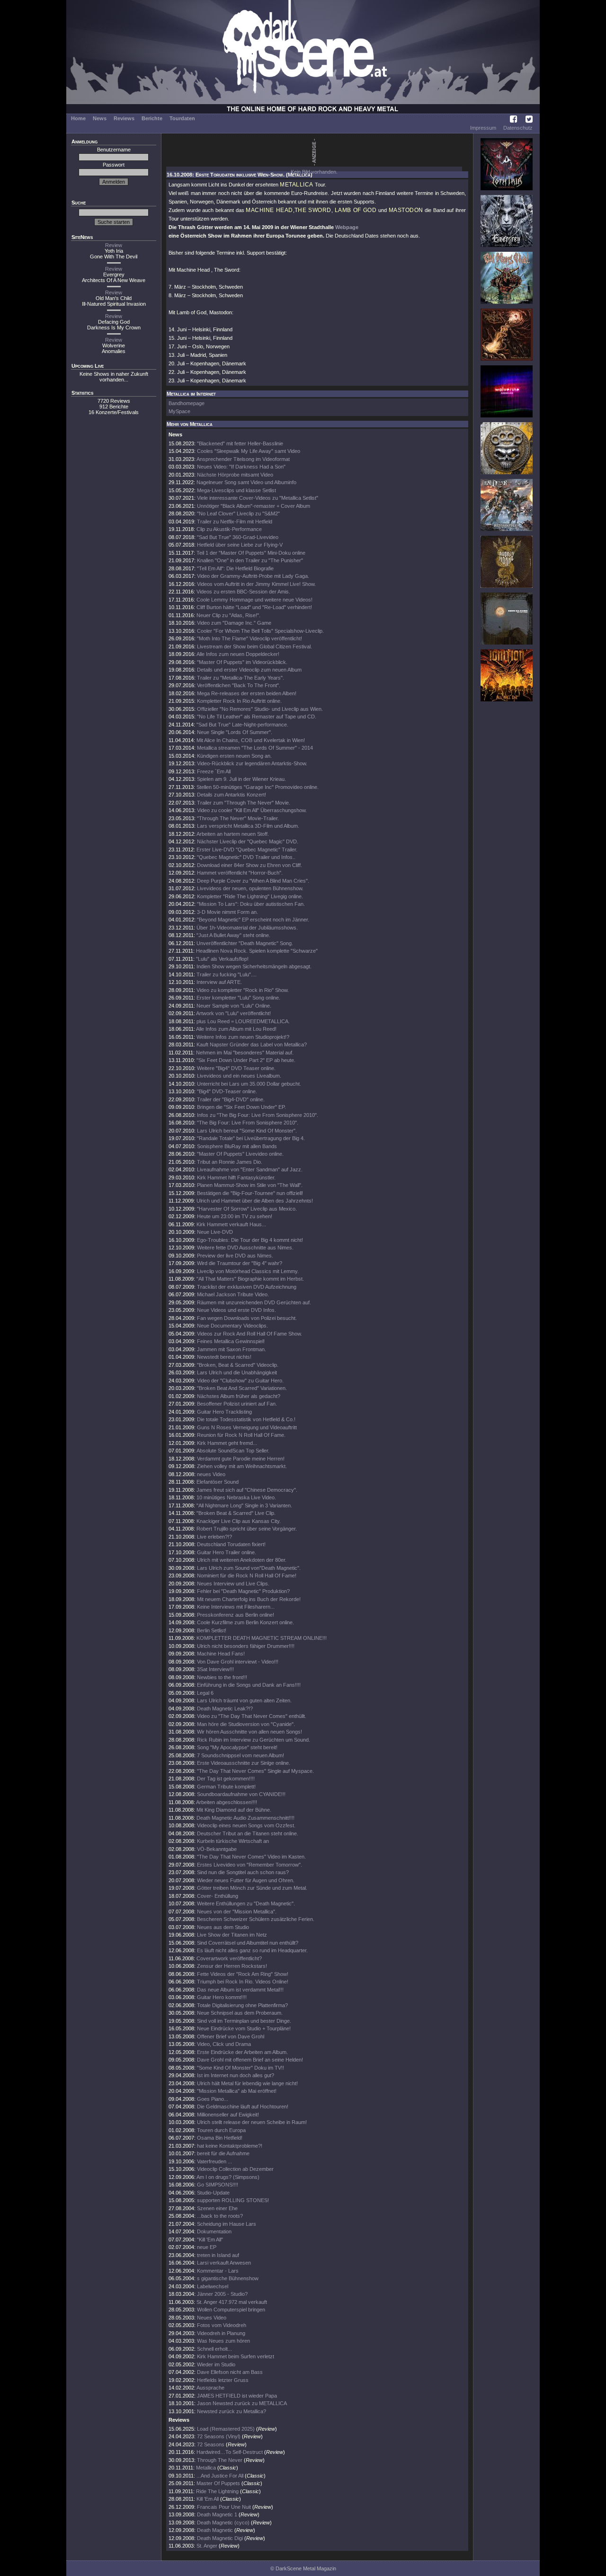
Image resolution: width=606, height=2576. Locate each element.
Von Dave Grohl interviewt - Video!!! (238, 1662)
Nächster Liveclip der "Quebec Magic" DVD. (248, 841)
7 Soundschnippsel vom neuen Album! (241, 1755)
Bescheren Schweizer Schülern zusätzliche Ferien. (256, 1919)
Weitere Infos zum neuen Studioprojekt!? (243, 1037)
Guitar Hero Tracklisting (224, 1412)
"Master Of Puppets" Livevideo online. (240, 1154)
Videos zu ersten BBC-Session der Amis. (243, 592)
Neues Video (212, 2318)
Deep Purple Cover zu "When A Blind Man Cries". (253, 881)
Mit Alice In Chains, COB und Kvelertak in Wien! (251, 740)
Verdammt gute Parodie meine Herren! (241, 1459)
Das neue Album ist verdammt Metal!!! (240, 1990)
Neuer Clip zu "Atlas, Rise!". (228, 615)
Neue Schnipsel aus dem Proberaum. (240, 2013)
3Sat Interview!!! (215, 1669)
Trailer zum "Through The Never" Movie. (244, 803)
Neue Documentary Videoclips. (232, 1326)
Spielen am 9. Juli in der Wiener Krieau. (241, 779)
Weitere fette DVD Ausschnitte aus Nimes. (245, 1248)
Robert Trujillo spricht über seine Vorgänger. (247, 1529)
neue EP (207, 2247)
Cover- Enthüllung (218, 1896)
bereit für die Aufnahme (223, 2153)
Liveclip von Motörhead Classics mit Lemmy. (248, 1271)
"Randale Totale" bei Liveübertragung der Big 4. (251, 1138)
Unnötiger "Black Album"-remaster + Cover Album (254, 506)
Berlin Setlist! (212, 1630)
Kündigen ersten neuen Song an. (234, 756)
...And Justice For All (220, 2476)
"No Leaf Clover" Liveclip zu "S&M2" (238, 513)
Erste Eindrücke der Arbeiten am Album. (242, 2052)
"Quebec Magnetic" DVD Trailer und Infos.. (246, 857)
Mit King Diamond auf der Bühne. (234, 1810)
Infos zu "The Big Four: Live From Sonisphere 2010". (258, 1115)
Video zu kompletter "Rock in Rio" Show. (243, 990)
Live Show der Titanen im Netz (232, 1935)
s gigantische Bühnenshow (228, 2278)
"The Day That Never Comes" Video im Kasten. (251, 1857)
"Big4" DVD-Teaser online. (227, 1091)
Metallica (206, 2468)
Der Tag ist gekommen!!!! (226, 1779)
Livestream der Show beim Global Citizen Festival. (254, 646)
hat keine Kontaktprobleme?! (230, 2146)
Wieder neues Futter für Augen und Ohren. (246, 1880)
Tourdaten (182, 118)
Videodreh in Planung (221, 2333)
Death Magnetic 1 (217, 2514)
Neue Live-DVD (215, 1232)
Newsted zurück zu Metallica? (232, 2411)
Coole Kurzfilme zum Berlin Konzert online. (245, 1622)
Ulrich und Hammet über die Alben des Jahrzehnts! (255, 1201)
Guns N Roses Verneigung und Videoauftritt (247, 1427)
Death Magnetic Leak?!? (225, 1708)
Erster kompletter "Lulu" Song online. (238, 998)
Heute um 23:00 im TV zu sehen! (235, 1216)
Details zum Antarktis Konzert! (232, 795)
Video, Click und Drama (224, 2044)
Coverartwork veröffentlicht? (229, 1958)
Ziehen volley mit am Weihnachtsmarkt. (242, 1466)
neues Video (211, 1474)
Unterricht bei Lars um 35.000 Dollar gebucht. (249, 1084)
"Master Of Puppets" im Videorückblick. (242, 662)
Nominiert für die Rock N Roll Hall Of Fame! (247, 1576)
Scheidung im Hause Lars (227, 2224)
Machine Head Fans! (221, 1654)
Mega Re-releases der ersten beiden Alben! (247, 693)
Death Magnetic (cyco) (223, 2523)
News (100, 118)
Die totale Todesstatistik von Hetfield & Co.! (246, 1419)
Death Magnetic (215, 2530)
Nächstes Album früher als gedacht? (239, 1396)
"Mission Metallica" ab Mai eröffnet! (237, 2091)
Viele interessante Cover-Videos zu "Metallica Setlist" (258, 498)
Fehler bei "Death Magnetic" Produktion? (243, 1591)
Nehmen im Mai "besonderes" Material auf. (245, 1053)
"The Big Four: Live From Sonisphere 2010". (248, 1123)
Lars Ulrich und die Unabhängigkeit (237, 1372)
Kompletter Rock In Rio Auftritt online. (239, 701)
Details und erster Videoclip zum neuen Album (249, 670)
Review (114, 245)
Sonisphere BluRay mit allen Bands (237, 1146)
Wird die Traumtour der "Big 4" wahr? (240, 1263)
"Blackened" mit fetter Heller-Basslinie (240, 443)
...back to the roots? (220, 2216)
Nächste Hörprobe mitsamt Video (235, 475)
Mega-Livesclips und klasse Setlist (236, 490)
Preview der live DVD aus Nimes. (235, 1256)
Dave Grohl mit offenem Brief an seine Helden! (250, 2060)
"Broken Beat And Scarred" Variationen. (242, 1388)
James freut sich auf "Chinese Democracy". (247, 1490)
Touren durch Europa (221, 2130)
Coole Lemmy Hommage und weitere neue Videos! (254, 600)
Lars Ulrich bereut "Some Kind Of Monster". (247, 1131)
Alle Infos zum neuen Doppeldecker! (238, 654)
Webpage (347, 227)
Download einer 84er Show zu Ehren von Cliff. (250, 865)
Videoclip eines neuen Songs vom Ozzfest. (246, 1825)
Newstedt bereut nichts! (224, 1357)
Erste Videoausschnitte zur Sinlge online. (244, 1763)
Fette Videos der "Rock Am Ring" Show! (243, 1974)
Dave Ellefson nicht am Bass (230, 2372)
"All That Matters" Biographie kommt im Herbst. (250, 1279)
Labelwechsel (213, 2286)
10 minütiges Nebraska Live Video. (236, 1497)
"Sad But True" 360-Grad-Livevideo (238, 537)
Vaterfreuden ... (214, 2161)
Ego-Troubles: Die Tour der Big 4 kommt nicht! (250, 1240)
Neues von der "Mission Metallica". (237, 1912)
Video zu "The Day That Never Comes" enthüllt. (252, 1716)
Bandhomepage (187, 403)
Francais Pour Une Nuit (224, 2507)
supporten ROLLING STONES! (233, 2200)
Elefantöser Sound (218, 1482)
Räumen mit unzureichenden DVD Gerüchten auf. (254, 1302)
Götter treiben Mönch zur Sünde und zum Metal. (252, 1888)
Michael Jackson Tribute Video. (233, 1294)
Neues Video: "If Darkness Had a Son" (241, 467)
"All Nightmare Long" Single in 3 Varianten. (244, 1505)
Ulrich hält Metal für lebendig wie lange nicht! (247, 2083)
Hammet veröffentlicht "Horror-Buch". (240, 873)
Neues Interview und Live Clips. (233, 1584)
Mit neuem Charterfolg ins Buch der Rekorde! (249, 1599)
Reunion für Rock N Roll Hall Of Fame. (241, 1435)
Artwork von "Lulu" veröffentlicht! (233, 1013)
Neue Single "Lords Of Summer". (235, 732)
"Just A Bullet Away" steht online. (233, 935)
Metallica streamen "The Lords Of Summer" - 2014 (255, 748)
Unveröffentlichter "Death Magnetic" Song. (245, 943)
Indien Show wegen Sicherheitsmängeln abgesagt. (254, 966)
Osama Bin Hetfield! (220, 2138)
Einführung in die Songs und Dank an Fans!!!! (249, 1685)
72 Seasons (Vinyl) (219, 2436)
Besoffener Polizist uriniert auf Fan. (237, 1404)
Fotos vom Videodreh (222, 2325)
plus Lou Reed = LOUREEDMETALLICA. (243, 1021)
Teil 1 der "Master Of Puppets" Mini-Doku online (251, 553)
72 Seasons (211, 2444)
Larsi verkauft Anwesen (224, 2263)
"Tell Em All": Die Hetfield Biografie (235, 568)
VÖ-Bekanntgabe (217, 1849)
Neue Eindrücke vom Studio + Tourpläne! (244, 2028)
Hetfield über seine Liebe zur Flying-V (240, 545)
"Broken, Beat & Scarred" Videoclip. (238, 1365)
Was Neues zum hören (223, 2341)
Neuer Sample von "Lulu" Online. (234, 1006)
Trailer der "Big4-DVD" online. (231, 1099)
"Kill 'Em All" (210, 2240)
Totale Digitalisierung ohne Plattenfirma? (242, 2005)
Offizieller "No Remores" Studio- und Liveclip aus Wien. (260, 709)
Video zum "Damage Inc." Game (234, 623)
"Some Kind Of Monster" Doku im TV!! (241, 2068)
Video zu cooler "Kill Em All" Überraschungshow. (252, 810)
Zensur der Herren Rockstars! (232, 1966)
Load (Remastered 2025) (226, 2429)
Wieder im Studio (216, 2364)
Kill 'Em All (208, 2499)
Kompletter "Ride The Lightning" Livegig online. (250, 896)
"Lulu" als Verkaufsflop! (222, 959)
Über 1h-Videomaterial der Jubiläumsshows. (247, 928)
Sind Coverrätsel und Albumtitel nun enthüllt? (248, 1943)
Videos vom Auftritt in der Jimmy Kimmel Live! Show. (256, 584)
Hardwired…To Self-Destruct (230, 2452)
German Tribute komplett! (226, 1787)
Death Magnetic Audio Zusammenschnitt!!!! (245, 1818)
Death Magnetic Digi (220, 2538)
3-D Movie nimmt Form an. (227, 912)
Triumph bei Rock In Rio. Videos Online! (243, 1982)
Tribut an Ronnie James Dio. (230, 1162)
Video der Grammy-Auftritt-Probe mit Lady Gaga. (253, 576)
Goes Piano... (213, 2099)
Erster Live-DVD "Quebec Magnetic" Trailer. (247, 850)
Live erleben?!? (214, 1537)
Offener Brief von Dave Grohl (231, 2036)
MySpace (179, 411)
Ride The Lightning (217, 2491)
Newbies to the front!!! (222, 1677)
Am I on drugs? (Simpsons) (228, 2177)
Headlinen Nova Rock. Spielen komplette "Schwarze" (257, 951)
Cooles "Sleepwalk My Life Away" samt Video (249, 451)
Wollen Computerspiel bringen (231, 2310)
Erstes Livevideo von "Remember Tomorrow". (250, 1865)
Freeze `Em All (214, 771)
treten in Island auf (218, 2255)
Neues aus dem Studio (223, 1927)
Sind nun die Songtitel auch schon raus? (243, 1872)
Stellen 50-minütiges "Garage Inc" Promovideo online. (258, 787)
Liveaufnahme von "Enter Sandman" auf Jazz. (250, 1169)
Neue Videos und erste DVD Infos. (236, 1310)
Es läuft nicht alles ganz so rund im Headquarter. (252, 1950)
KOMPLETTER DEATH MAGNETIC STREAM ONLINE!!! (262, 1638)
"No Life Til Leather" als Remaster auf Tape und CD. (257, 717)
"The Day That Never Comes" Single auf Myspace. (255, 1771)
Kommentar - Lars (218, 2271)
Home (78, 118)
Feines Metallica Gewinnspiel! (231, 1341)
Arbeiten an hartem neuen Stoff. (233, 834)
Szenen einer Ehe (217, 2208)
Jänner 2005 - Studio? (222, 2294)
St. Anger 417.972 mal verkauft (232, 2302)
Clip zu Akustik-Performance (229, 529)
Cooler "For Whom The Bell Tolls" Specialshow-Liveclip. (260, 631)
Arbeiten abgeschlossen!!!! (227, 1802)
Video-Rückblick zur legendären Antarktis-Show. (252, 763)
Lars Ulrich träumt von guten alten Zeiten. (244, 1700)
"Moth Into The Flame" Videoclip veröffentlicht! (250, 638)
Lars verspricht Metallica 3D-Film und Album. (248, 826)
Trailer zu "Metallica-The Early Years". (241, 678)
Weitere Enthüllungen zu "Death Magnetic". (246, 1903)
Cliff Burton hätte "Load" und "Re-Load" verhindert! (254, 607)
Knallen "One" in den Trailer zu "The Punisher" (250, 560)
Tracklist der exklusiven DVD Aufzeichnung (247, 1287)
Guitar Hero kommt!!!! (222, 1997)
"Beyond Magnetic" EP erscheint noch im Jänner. (253, 920)
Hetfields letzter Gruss (223, 2380)
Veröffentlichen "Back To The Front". (239, 685)
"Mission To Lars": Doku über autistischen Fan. (251, 904)
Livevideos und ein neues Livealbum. (239, 1076)
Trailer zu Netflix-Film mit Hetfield (235, 522)
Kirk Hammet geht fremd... (227, 1443)
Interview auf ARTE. (219, 982)
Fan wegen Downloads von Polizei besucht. (247, 1318)
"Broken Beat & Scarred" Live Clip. (236, 1513)
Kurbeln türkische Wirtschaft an (233, 1841)
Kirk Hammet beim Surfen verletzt (236, 2356)
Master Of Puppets (218, 2483)
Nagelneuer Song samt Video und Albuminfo (246, 482)
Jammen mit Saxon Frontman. (232, 1349)
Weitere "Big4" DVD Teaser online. (236, 1068)
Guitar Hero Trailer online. (227, 1552)
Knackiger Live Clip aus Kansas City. (239, 1521)
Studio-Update (213, 2193)
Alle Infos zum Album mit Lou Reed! (236, 1029)
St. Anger (207, 2546)
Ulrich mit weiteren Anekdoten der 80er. (242, 1560)
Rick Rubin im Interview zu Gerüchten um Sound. (254, 1740)
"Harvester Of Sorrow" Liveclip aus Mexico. (247, 1209)
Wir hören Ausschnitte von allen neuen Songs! (250, 1732)
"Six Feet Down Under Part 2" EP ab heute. (246, 1060)
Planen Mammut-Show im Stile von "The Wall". (250, 1185)
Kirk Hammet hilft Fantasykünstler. (236, 1177)
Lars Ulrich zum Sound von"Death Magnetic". (249, 1568)
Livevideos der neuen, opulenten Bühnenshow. (250, 888)
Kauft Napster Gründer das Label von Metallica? (252, 1045)
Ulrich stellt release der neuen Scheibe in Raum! (252, 2122)
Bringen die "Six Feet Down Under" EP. (241, 1107)
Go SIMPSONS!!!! (218, 2185)
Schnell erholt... (214, 2349)
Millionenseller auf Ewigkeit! (228, 2115)
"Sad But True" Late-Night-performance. (242, 725)
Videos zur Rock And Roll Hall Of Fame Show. (250, 1334)
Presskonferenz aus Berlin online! (236, 1615)
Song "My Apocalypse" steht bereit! (237, 1747)
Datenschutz (518, 128)
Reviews (124, 118)
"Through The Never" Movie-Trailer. (238, 818)
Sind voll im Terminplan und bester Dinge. (244, 2021)
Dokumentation (214, 2231)
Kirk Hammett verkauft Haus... (231, 1224)
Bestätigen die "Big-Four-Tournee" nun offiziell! (250, 1193)
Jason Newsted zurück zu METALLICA (242, 2403)
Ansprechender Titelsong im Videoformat (243, 459)
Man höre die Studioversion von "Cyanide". (246, 1724)
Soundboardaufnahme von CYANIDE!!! (241, 1794)
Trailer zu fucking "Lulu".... (227, 974)
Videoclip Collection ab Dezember (235, 2169)
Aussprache (210, 2388)
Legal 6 (205, 1693)
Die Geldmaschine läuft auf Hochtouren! (243, 2107)
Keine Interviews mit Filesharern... (236, 1607)
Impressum (483, 128)
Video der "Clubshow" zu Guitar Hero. (240, 1381)
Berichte (152, 118)
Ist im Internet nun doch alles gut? (236, 2075)
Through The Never (220, 2460)
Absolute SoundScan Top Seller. (233, 1451)
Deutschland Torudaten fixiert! (231, 1544)
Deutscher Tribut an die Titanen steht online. (248, 1833)
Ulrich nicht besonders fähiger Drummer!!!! (246, 1646)
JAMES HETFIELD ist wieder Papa (237, 2396)
